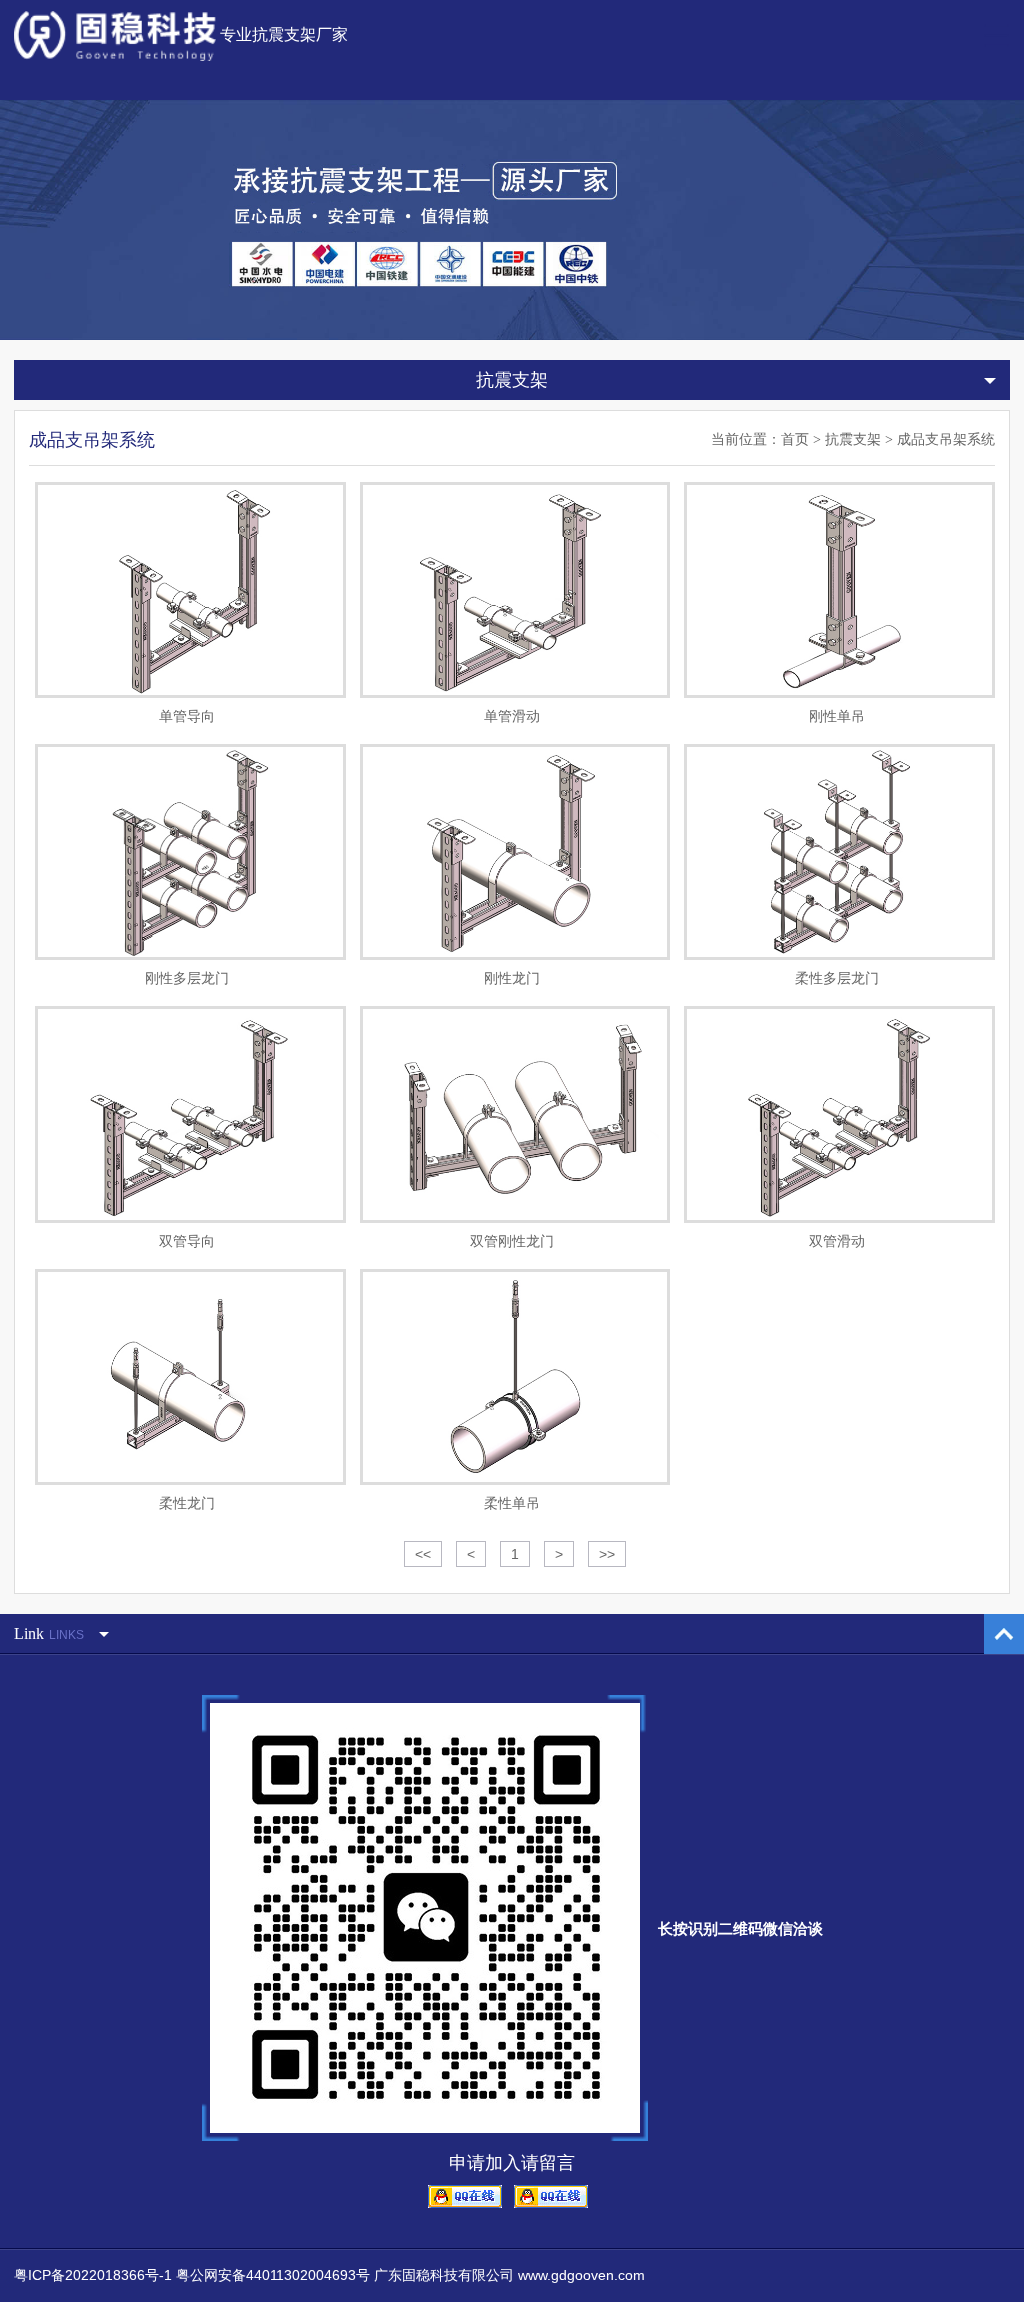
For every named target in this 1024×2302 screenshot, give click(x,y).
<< (423, 1554)
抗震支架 (853, 439)
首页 (795, 439)
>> (607, 1554)
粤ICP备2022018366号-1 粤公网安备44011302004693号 (192, 2275)
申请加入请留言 (512, 2163)
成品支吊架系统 (946, 439)
